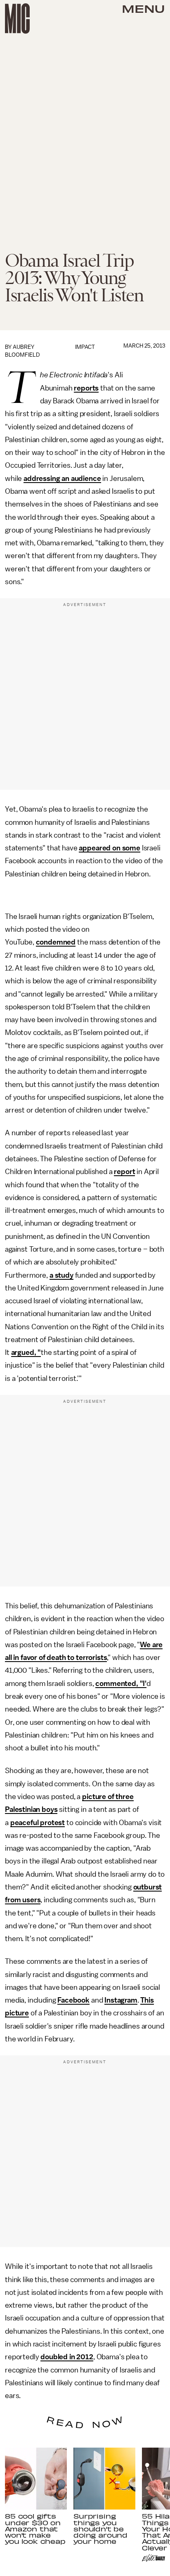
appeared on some (109, 848)
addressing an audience (62, 478)
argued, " (26, 1352)
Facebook (73, 2000)
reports (86, 388)
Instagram (121, 2000)
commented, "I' (121, 1683)
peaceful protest (38, 1823)
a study (61, 1275)
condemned (56, 942)
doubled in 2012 (67, 2357)
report (124, 1172)
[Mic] (17, 19)
